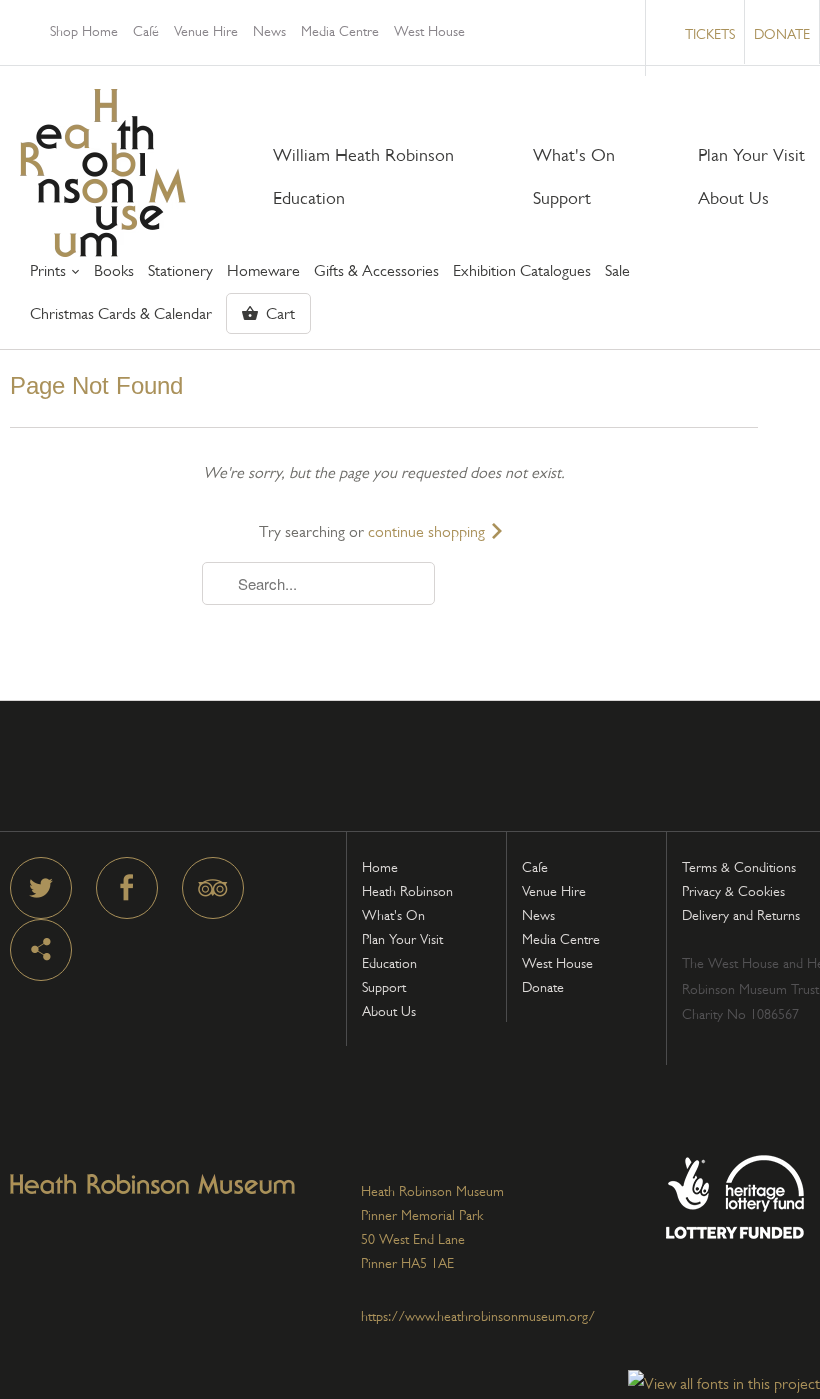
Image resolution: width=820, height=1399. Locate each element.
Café (146, 31)
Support (562, 198)
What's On (574, 155)
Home (380, 867)
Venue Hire (206, 31)
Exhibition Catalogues (522, 271)
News (269, 31)
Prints (50, 271)
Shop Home (84, 31)
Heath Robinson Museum (103, 173)
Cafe (535, 867)
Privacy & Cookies (733, 891)
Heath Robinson (407, 891)
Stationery (180, 271)
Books (114, 271)
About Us (733, 198)
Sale (617, 271)
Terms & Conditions (739, 867)
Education (309, 198)
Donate (543, 987)
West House (429, 31)
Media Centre (340, 31)
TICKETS (710, 34)
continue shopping (428, 531)
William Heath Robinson (363, 155)
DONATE (782, 34)
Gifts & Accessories (376, 271)
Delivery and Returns (741, 915)
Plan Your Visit (751, 155)
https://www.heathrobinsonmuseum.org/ (478, 1316)
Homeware (263, 271)
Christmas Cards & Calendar (121, 314)
